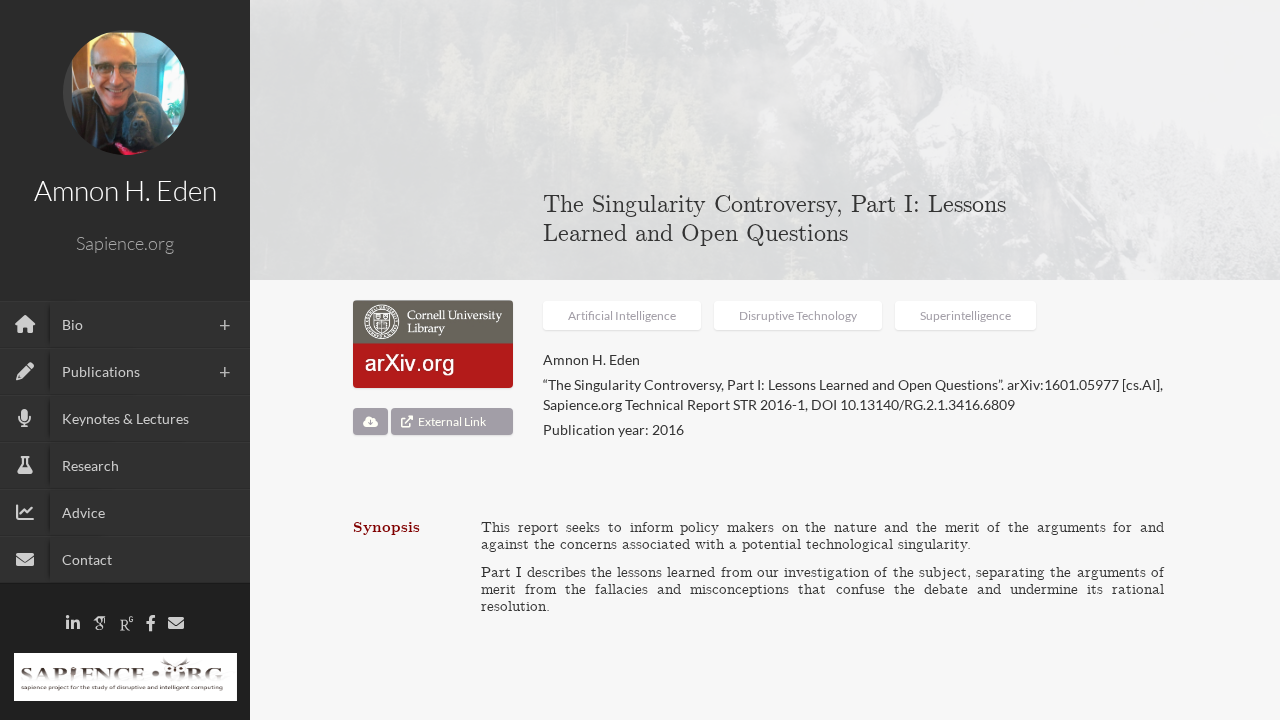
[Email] (176, 623)
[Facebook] (151, 623)
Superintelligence (965, 315)
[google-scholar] (100, 623)
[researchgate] (127, 623)
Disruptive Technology (798, 315)
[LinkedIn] (73, 623)
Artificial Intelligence (622, 315)
